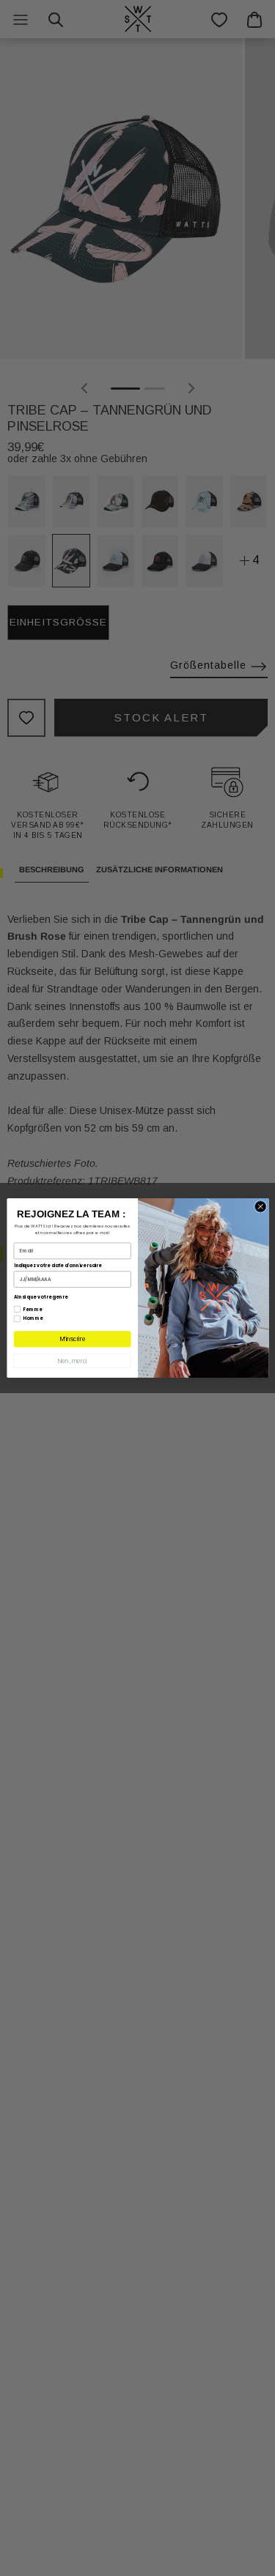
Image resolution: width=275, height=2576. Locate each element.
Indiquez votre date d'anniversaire (57, 1265)
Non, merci (72, 1361)
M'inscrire (72, 1339)
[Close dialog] (260, 1207)
